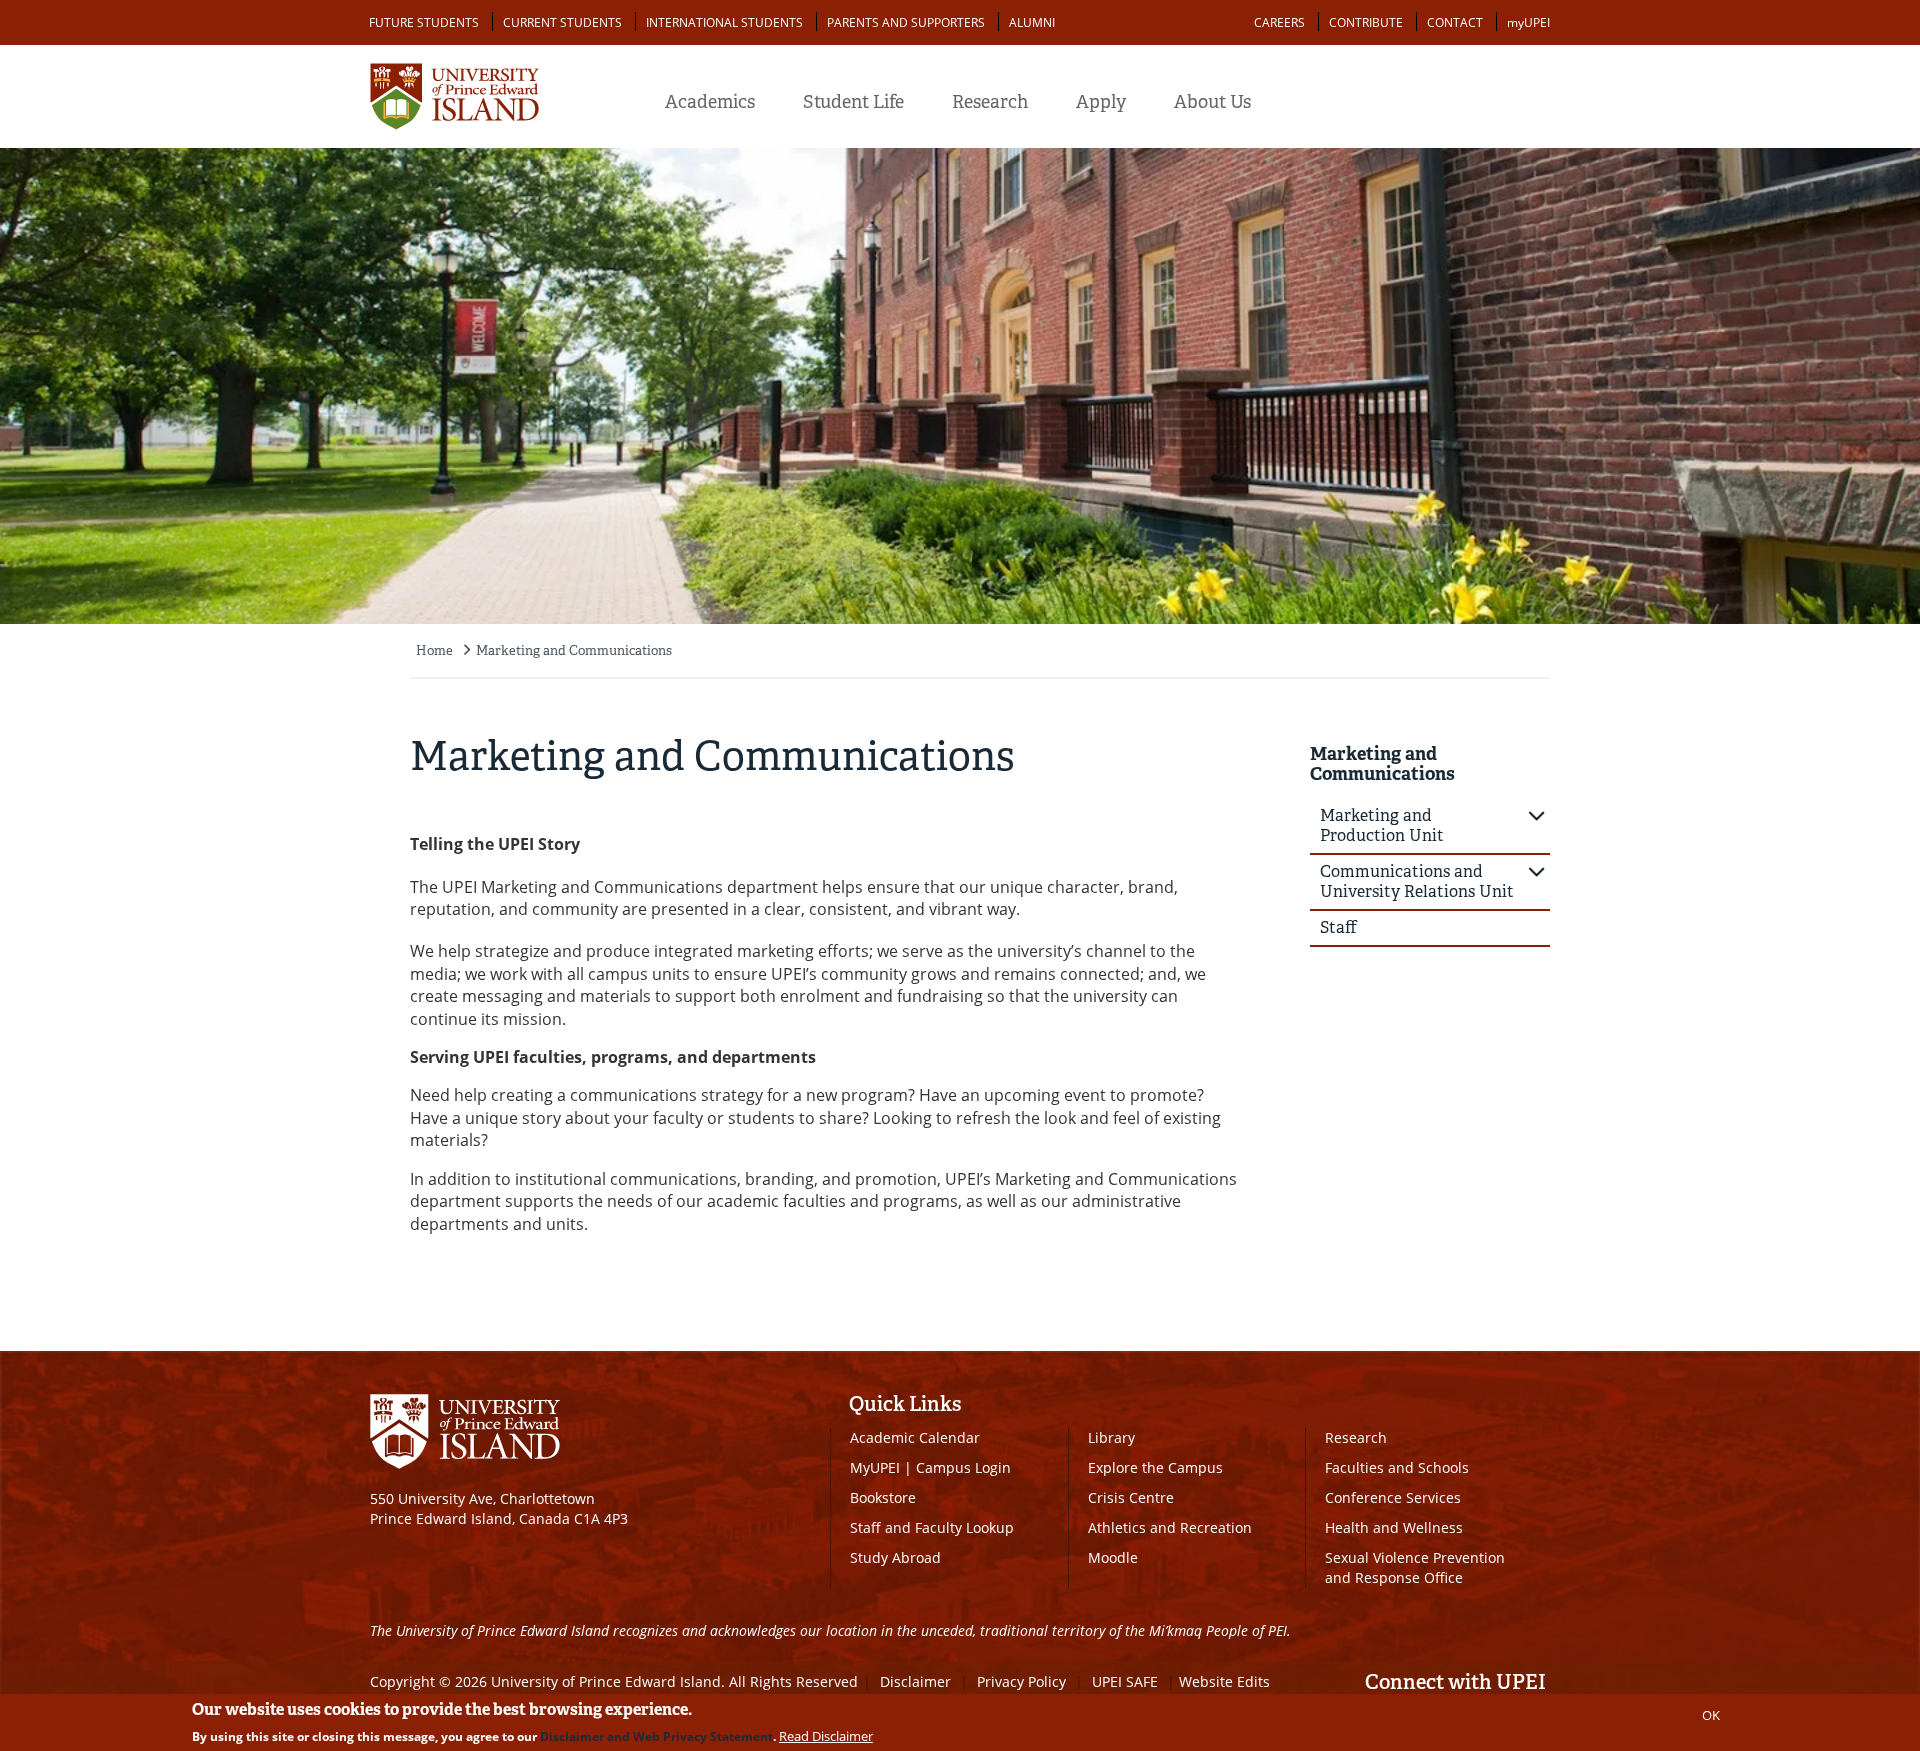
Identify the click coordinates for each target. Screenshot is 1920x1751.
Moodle (1113, 1557)
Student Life (853, 102)
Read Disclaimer (826, 1736)
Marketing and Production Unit (1382, 825)
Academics (710, 102)
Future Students (424, 22)
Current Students (562, 22)
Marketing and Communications (574, 650)
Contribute (1366, 22)
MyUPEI (875, 1467)
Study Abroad (895, 1557)
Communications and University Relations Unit (1417, 881)
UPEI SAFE (1125, 1681)
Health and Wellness (1394, 1527)
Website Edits (1224, 1681)
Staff (1338, 927)
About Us (1212, 102)
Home (434, 650)
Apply (1101, 102)
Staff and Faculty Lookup (932, 1527)
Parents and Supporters (906, 22)
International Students (724, 22)
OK (1711, 1715)
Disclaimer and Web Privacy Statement (656, 1736)
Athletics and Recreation (1170, 1527)
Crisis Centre (1131, 1497)
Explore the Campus (1155, 1467)
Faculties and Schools (1397, 1467)
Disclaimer (915, 1681)
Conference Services (1393, 1497)
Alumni (1032, 22)
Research (990, 102)
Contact (1455, 22)
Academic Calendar (915, 1437)
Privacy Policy (1021, 1681)
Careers (1279, 22)
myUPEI (1528, 22)
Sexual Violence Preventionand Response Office (1415, 1567)
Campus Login (963, 1467)
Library (1111, 1437)
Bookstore (883, 1497)
